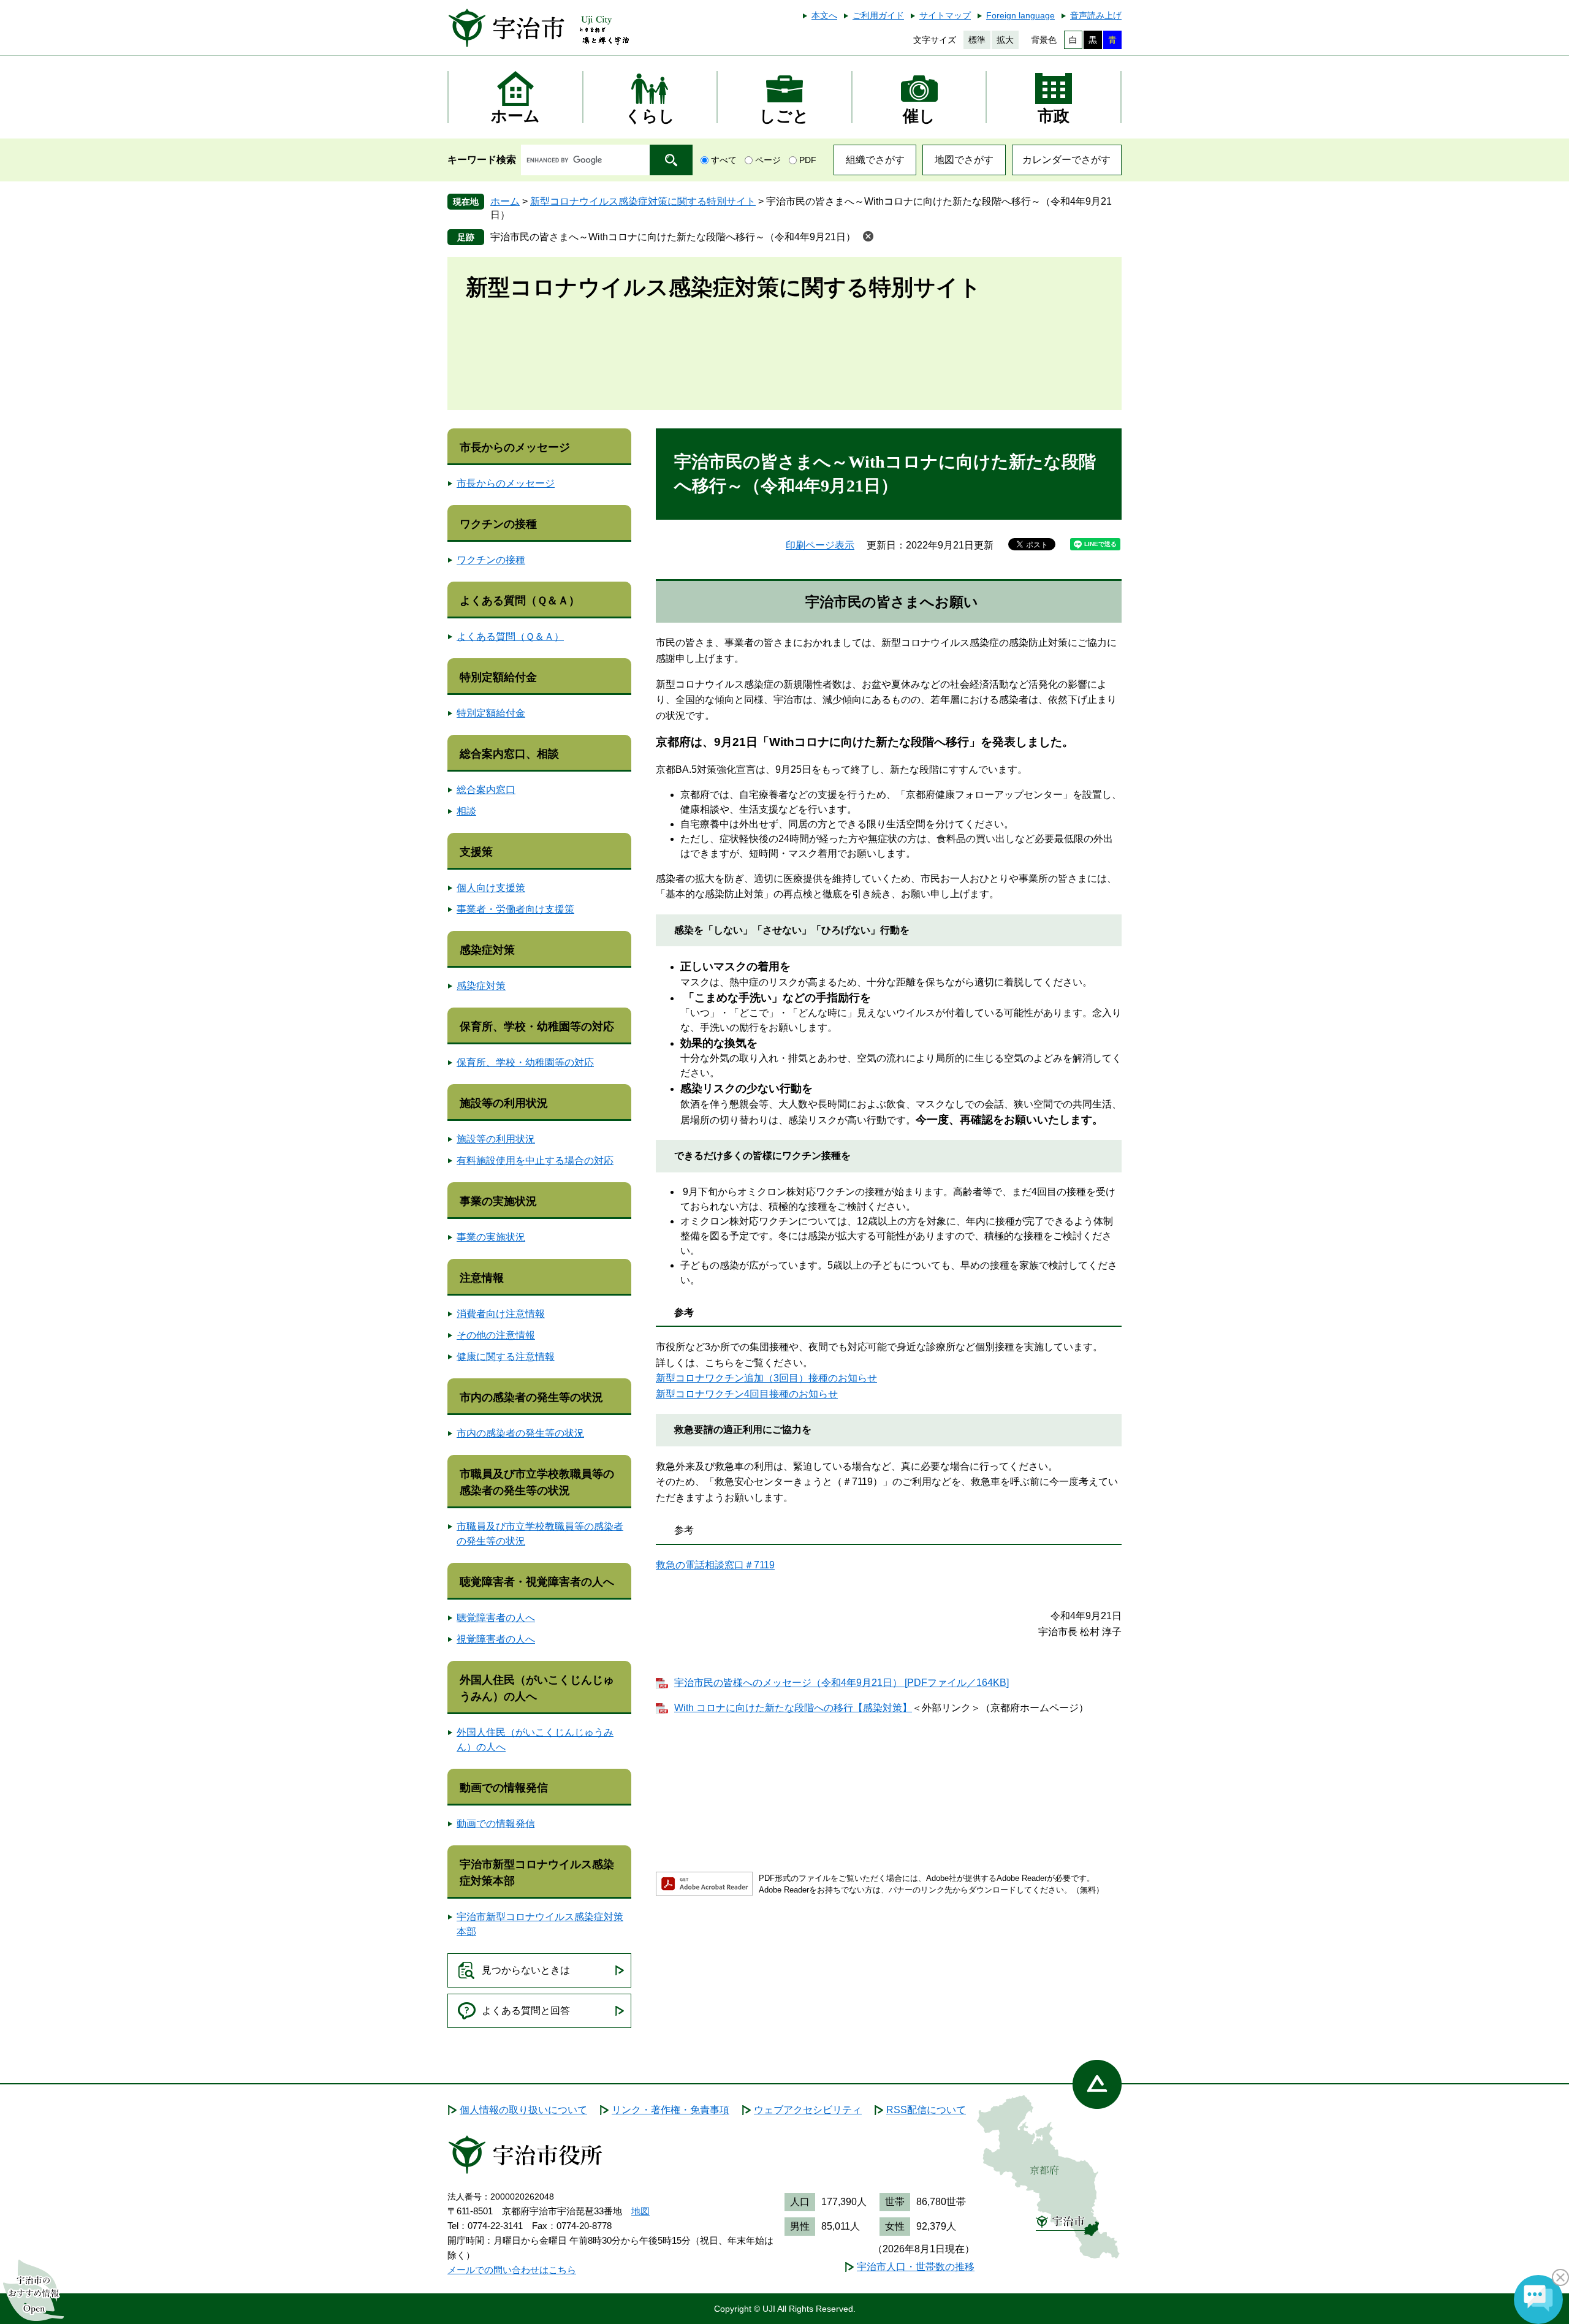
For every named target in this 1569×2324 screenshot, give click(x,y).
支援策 (476, 852)
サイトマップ (945, 15)
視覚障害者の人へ (496, 1639)
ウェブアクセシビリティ (808, 2110)
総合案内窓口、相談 (509, 754)
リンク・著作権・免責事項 (671, 2110)
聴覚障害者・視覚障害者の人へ (537, 1582)
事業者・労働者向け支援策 (515, 909)
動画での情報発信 (504, 1788)
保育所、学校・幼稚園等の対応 (537, 1027)
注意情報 (482, 1278)
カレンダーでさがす (1066, 160)
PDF (808, 160)
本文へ (824, 15)
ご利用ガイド (878, 15)
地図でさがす (964, 160)
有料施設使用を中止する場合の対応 (535, 1160)
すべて (724, 160)
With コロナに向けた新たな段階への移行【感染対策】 (793, 1708)
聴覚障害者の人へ (496, 1618)
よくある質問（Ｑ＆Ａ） (520, 601)
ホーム (505, 201)
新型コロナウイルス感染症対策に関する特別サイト (643, 201)
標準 (977, 40)
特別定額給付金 (498, 677)
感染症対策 (487, 950)
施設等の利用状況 (504, 1103)
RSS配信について (926, 2110)
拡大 (1005, 40)
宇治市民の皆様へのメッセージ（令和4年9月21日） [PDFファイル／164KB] (841, 1683)
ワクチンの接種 (498, 524)
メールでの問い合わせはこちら (512, 2270)
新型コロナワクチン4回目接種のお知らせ (747, 1394)
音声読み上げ (1096, 15)
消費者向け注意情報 (501, 1314)
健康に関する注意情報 (506, 1357)
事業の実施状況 (498, 1201)
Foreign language (1020, 15)
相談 (466, 811)
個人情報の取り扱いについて (523, 2110)
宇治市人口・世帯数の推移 (916, 2267)
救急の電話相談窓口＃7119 (715, 1565)
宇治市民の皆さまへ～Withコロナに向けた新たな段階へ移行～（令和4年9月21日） (673, 237)
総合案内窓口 (486, 790)
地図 (640, 2211)
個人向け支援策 (491, 888)
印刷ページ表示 (820, 545)
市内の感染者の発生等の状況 (531, 1397)
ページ (768, 160)
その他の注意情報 (496, 1335)
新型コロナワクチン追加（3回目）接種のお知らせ (766, 1378)
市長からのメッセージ (515, 447)
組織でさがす (875, 160)
